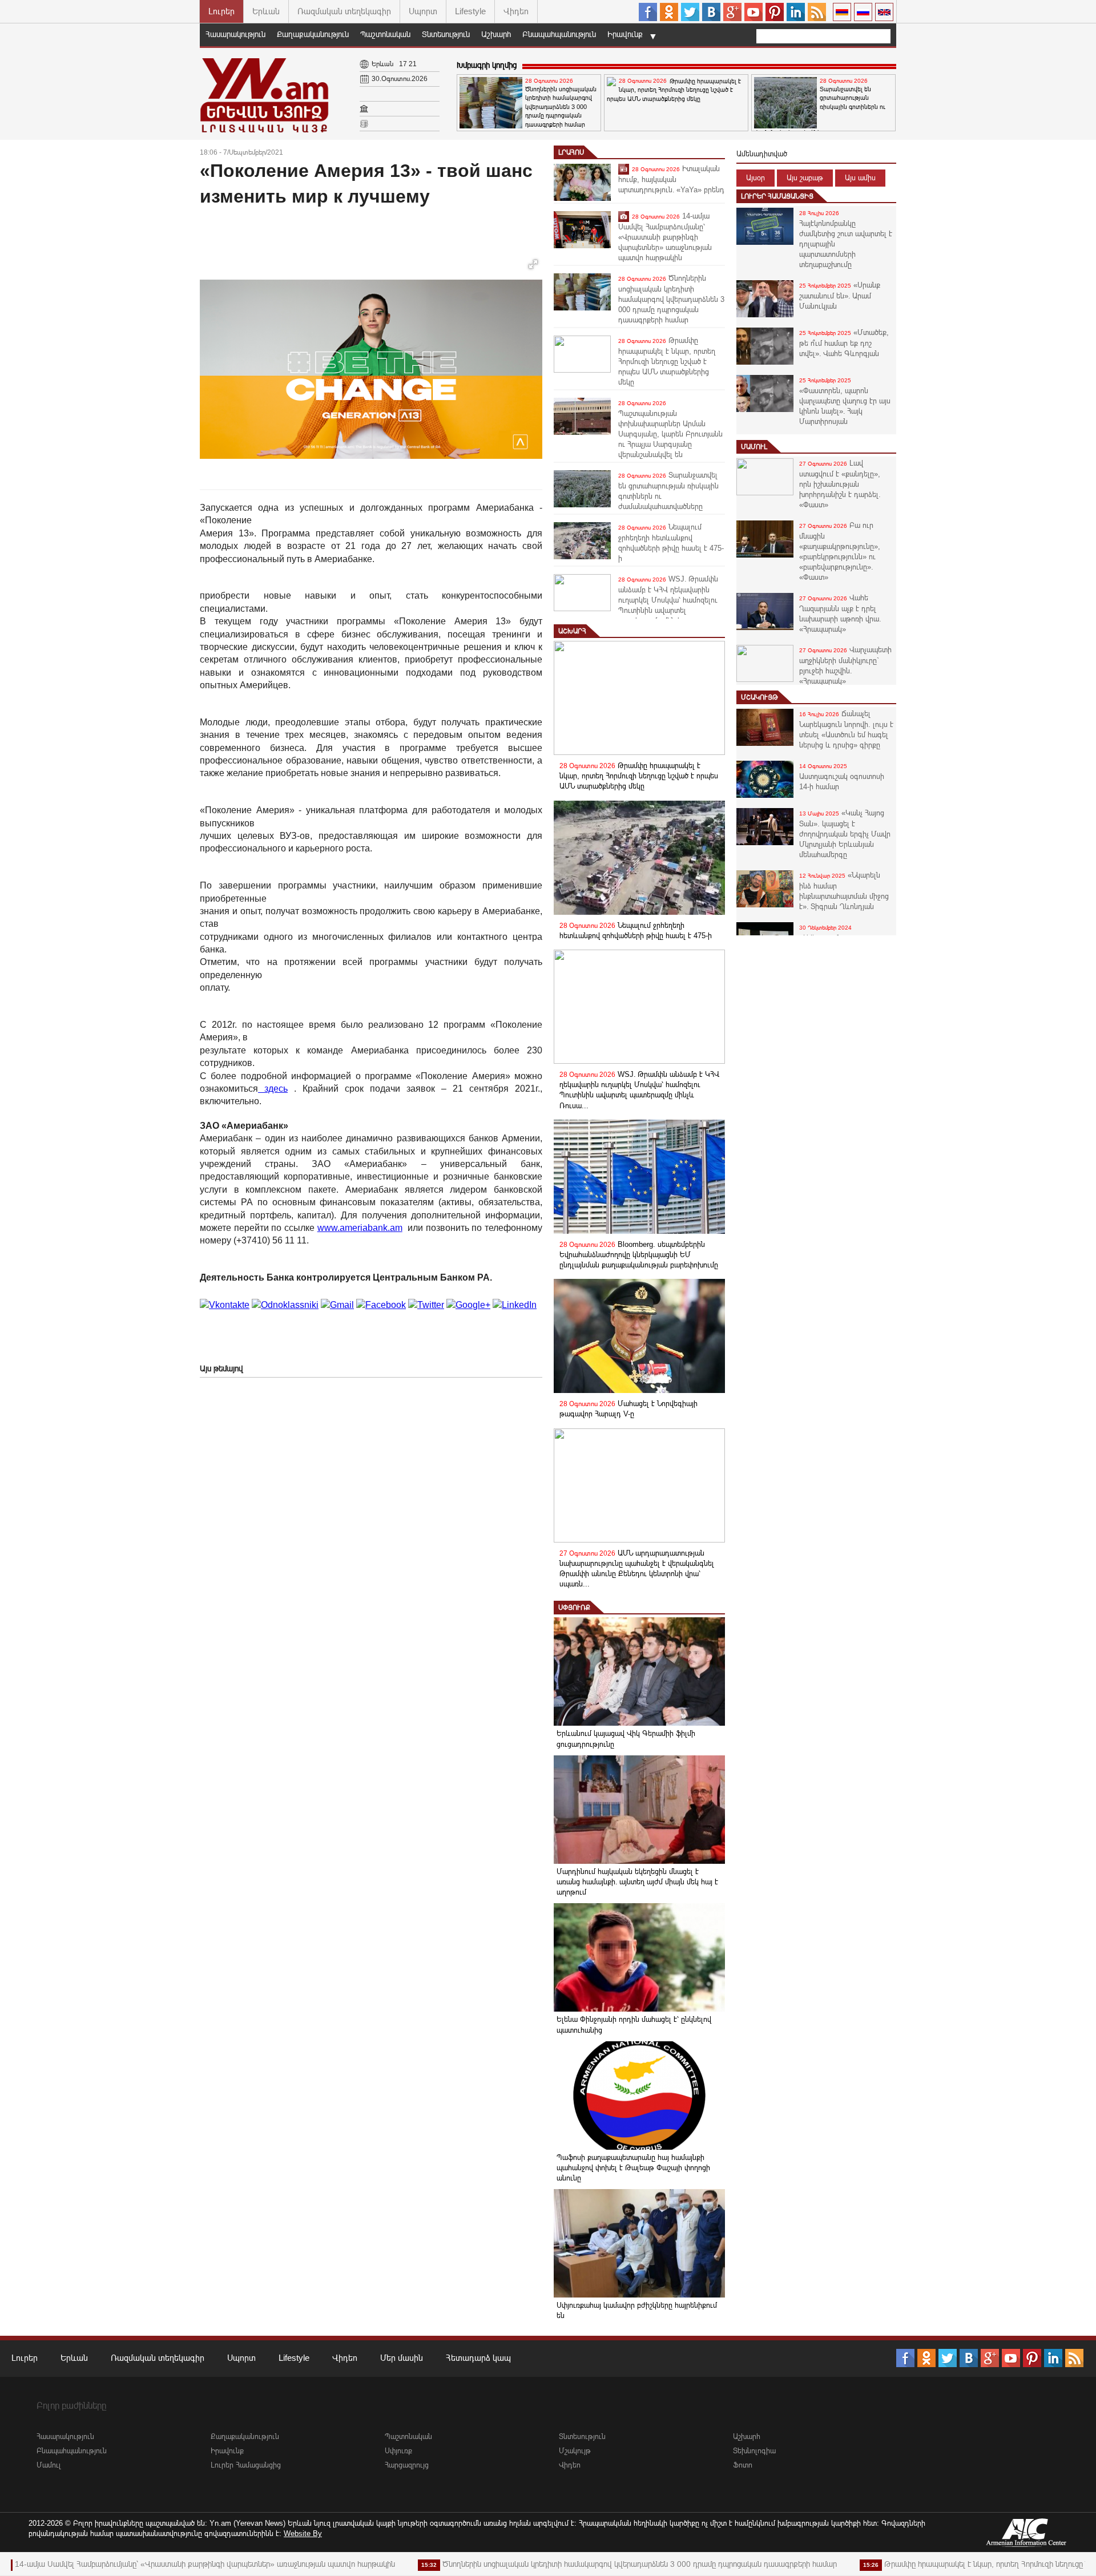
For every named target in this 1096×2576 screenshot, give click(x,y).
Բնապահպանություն (559, 34)
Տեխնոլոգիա (754, 2451)
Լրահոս (571, 152)
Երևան (266, 11)
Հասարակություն (235, 34)
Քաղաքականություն (313, 34)
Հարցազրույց (407, 2465)
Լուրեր (221, 11)
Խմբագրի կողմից (487, 65)
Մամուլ (754, 447)
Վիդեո (516, 11)
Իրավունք (625, 34)
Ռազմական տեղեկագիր (344, 11)
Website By (303, 2533)
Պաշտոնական (385, 34)
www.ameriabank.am (360, 1228)
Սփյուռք (574, 1608)
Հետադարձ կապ (478, 2358)
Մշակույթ (759, 697)
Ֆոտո (743, 2465)
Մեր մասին (402, 2358)
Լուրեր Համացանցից (777, 196)
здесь (273, 1089)
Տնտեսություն (446, 34)
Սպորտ (423, 11)
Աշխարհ (496, 34)
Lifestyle (470, 11)
